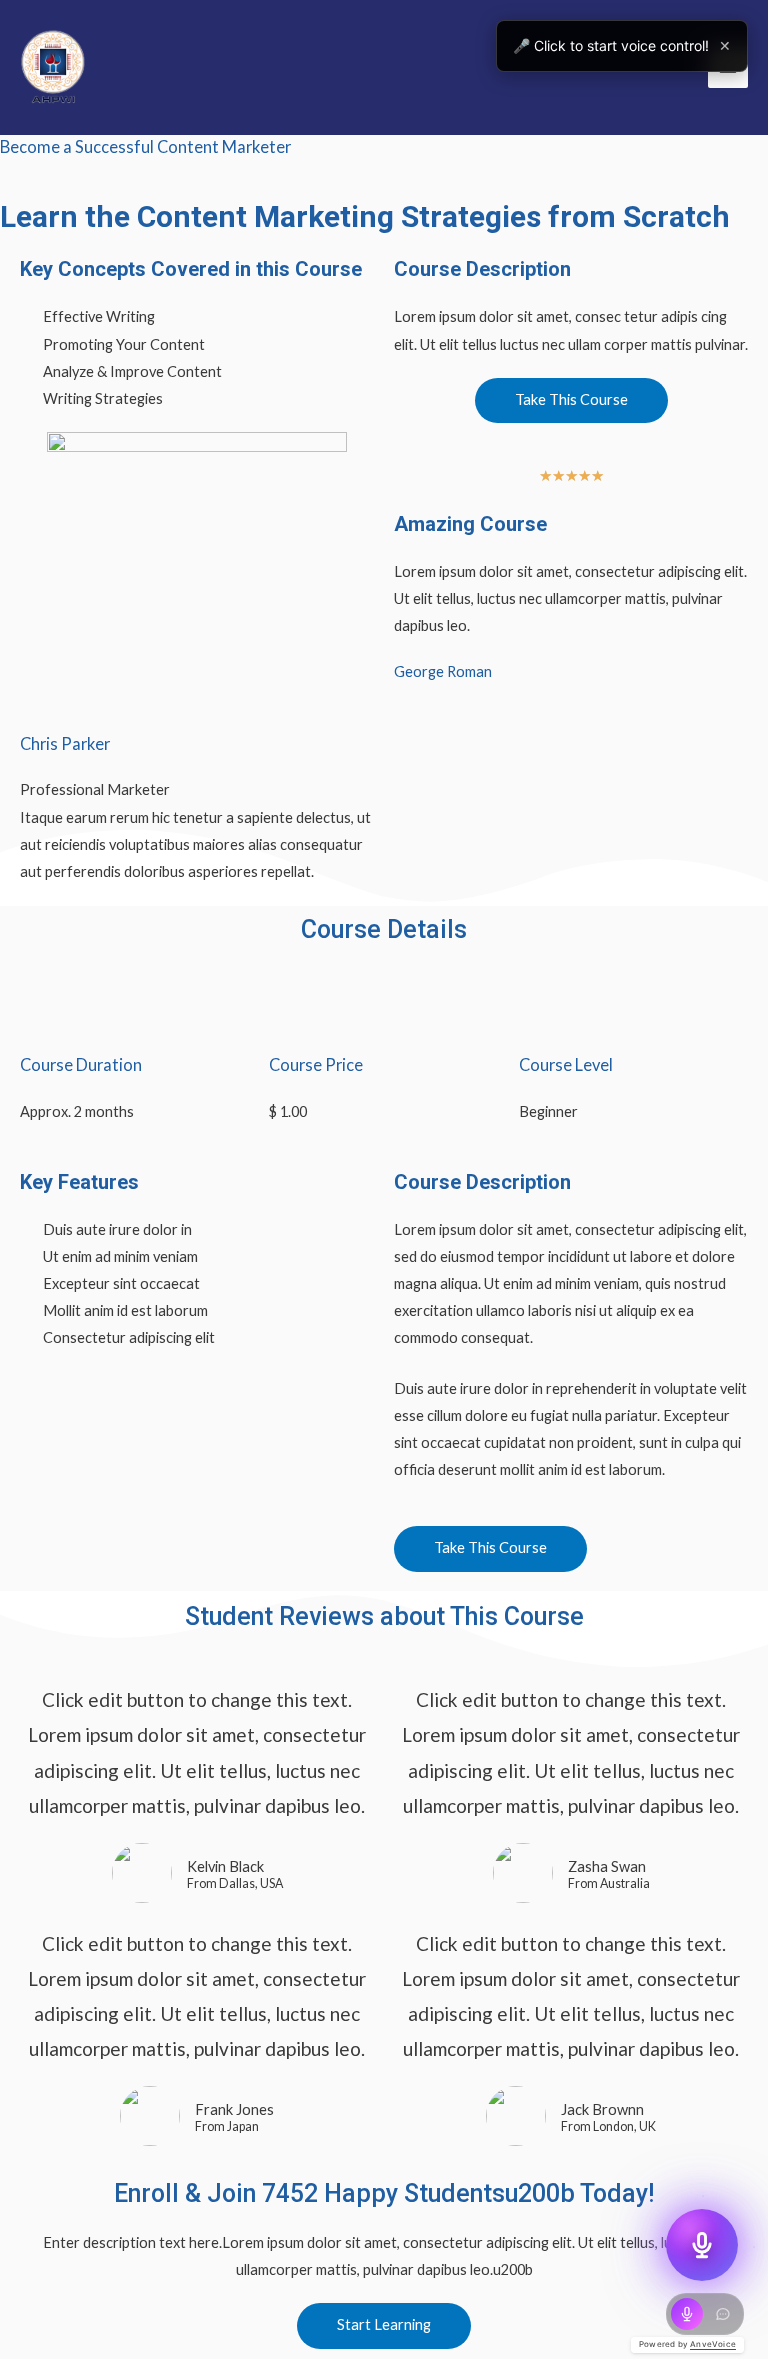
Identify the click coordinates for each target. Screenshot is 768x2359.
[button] (571, 401)
